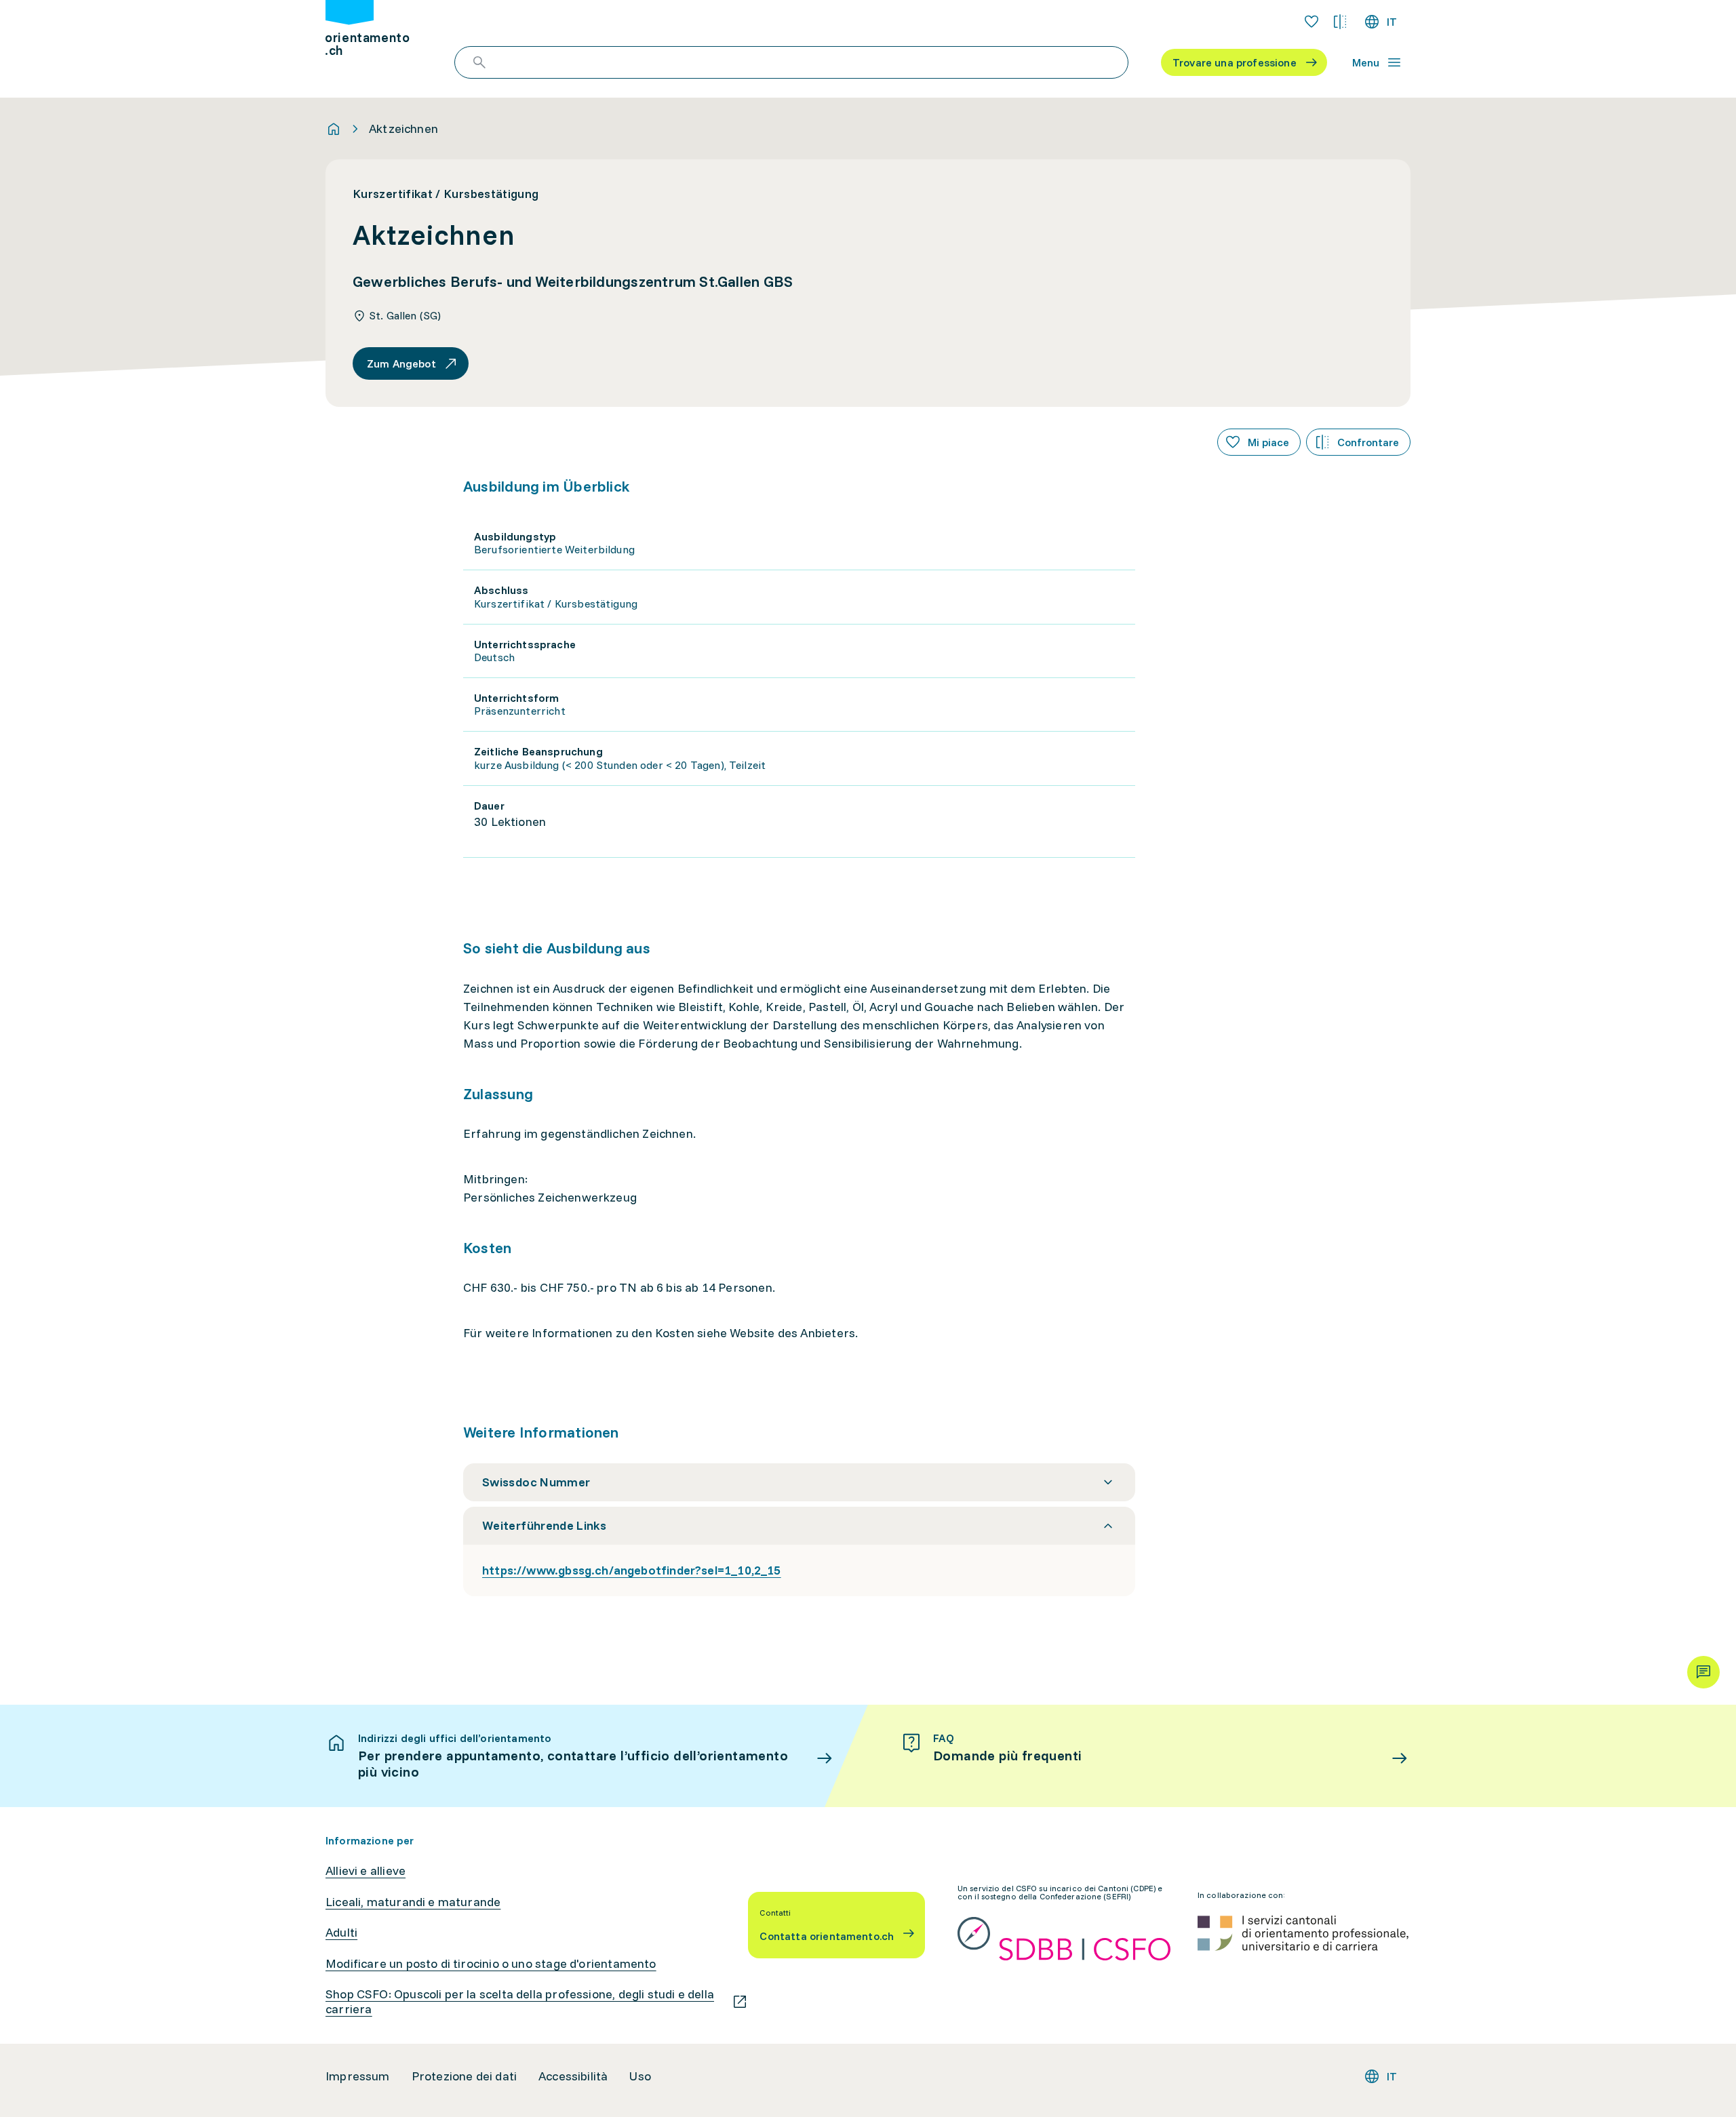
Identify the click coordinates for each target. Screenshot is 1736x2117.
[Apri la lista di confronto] (1340, 22)
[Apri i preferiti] (1311, 22)
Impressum (358, 2076)
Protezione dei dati (464, 2076)
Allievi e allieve (366, 1871)
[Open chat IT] (1703, 1672)
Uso (640, 2076)
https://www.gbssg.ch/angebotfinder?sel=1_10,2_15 (632, 1570)
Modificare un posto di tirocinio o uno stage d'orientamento (491, 1964)
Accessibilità (573, 2076)
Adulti (341, 1933)
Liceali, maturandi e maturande (413, 1902)
